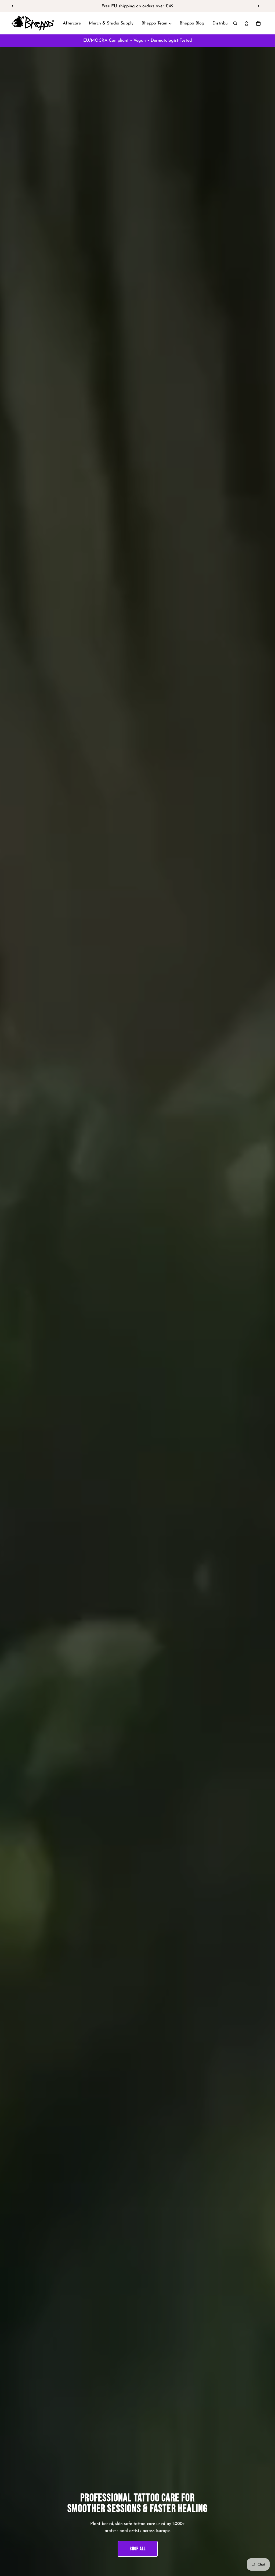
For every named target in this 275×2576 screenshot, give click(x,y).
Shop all (138, 2549)
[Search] (235, 23)
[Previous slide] (13, 6)
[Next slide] (258, 6)
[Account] (247, 23)
